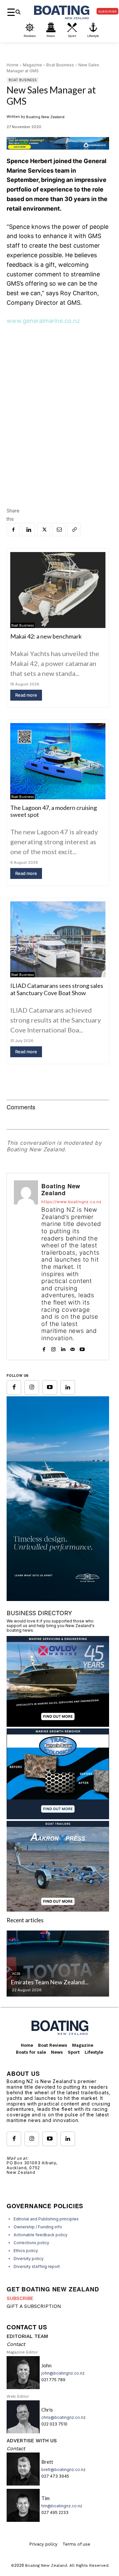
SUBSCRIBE (20, 2298)
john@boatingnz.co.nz (63, 2373)
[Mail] (73, 1348)
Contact (16, 2344)
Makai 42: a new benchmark (46, 636)
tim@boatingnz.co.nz (62, 2506)
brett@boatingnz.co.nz (63, 2470)
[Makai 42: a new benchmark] (58, 590)
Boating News (40, 1973)
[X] (44, 530)
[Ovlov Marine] (58, 1725)
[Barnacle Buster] (58, 1817)
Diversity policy (29, 2259)
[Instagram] (53, 1348)
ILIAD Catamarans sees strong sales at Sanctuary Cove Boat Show (57, 989)
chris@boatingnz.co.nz (63, 2417)
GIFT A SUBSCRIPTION (34, 2306)
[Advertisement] (59, 396)
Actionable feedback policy (40, 2235)
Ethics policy (26, 2251)
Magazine (32, 65)
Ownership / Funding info (38, 2227)
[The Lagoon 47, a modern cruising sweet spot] (58, 761)
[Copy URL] (74, 530)
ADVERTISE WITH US (32, 2441)
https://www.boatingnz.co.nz (72, 1202)
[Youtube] (82, 1348)
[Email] (59, 530)
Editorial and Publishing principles (46, 2219)
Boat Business (60, 65)
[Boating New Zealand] (26, 1267)
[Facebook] (13, 530)
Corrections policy (31, 2243)
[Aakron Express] (58, 1910)
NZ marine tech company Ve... (64, 1982)
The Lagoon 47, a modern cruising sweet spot (54, 811)
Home (13, 65)
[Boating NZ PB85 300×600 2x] (58, 1599)
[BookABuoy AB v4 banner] (58, 143)
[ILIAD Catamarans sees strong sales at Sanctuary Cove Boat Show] (58, 939)
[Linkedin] (28, 530)
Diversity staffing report (37, 2266)
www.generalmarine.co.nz (43, 321)
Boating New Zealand (45, 117)
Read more (26, 695)
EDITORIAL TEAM (27, 2336)
